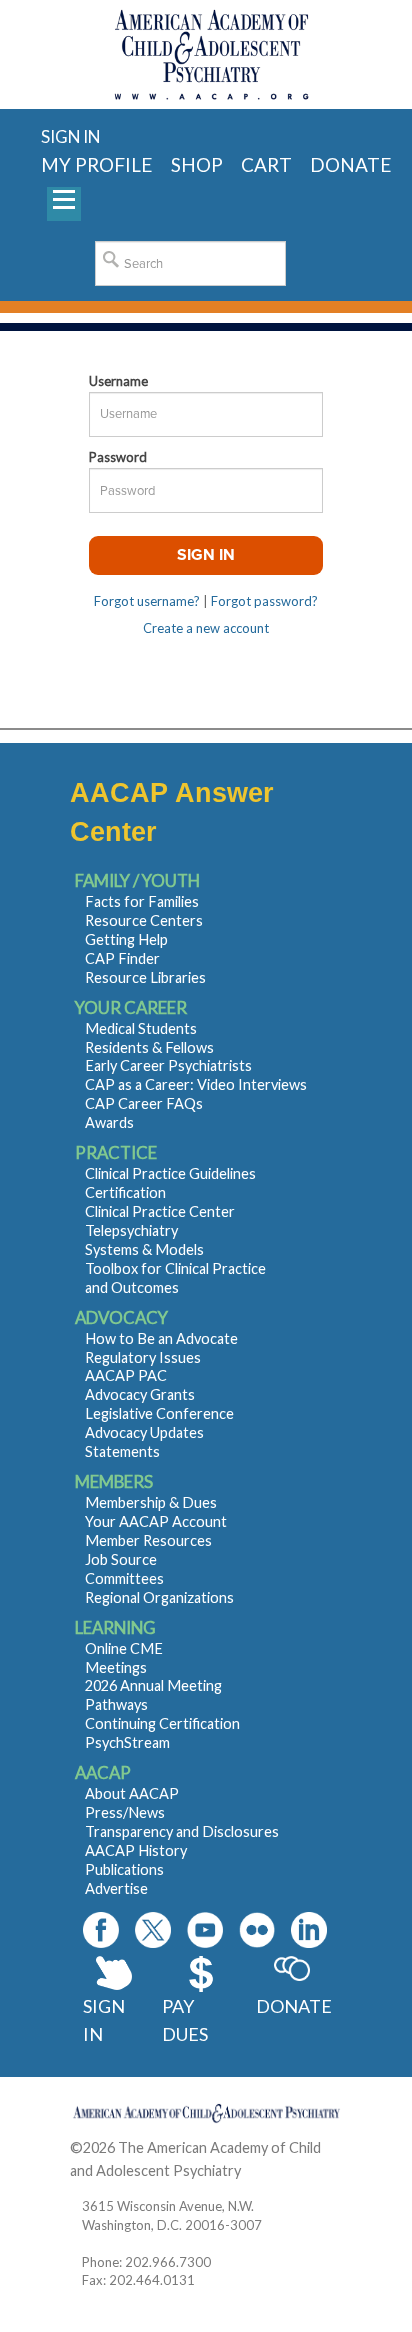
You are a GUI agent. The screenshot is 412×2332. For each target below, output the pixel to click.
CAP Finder (122, 958)
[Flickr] (257, 1930)
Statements (122, 1451)
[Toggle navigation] (64, 204)
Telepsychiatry (131, 1230)
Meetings (116, 1667)
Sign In (104, 2020)
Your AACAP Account (156, 1521)
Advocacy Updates (144, 1432)
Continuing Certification (162, 1723)
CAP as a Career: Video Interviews (196, 1084)
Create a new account (206, 628)
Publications (124, 1869)
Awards (109, 1122)
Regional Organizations (159, 1597)
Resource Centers (144, 920)
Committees (124, 1578)
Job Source (121, 1559)
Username (118, 381)
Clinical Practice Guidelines (170, 1173)
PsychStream (127, 1742)
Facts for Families (142, 901)
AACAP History (136, 1850)
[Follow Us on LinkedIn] (309, 1930)
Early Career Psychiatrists (168, 1065)
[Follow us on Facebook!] (101, 1930)
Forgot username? (147, 601)
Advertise (116, 1888)
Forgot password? (264, 601)
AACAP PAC (126, 1375)
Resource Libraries (145, 977)
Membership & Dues (151, 1502)
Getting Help (126, 939)
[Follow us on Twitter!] (153, 1930)
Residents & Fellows (149, 1047)
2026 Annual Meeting (153, 1685)
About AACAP (132, 1793)
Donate (292, 2006)
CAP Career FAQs (144, 1103)
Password (118, 457)
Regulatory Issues (143, 1357)
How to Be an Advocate (161, 1338)
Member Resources (148, 1540)
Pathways (116, 1704)
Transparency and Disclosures (182, 1831)
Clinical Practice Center (160, 1211)
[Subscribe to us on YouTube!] (205, 1930)
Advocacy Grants (140, 1394)
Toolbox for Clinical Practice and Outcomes (175, 1278)
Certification (125, 1192)
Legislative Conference (159, 1413)
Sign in (70, 136)
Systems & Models (144, 1249)
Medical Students (141, 1028)
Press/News (125, 1812)
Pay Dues (185, 2020)
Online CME (124, 1648)
